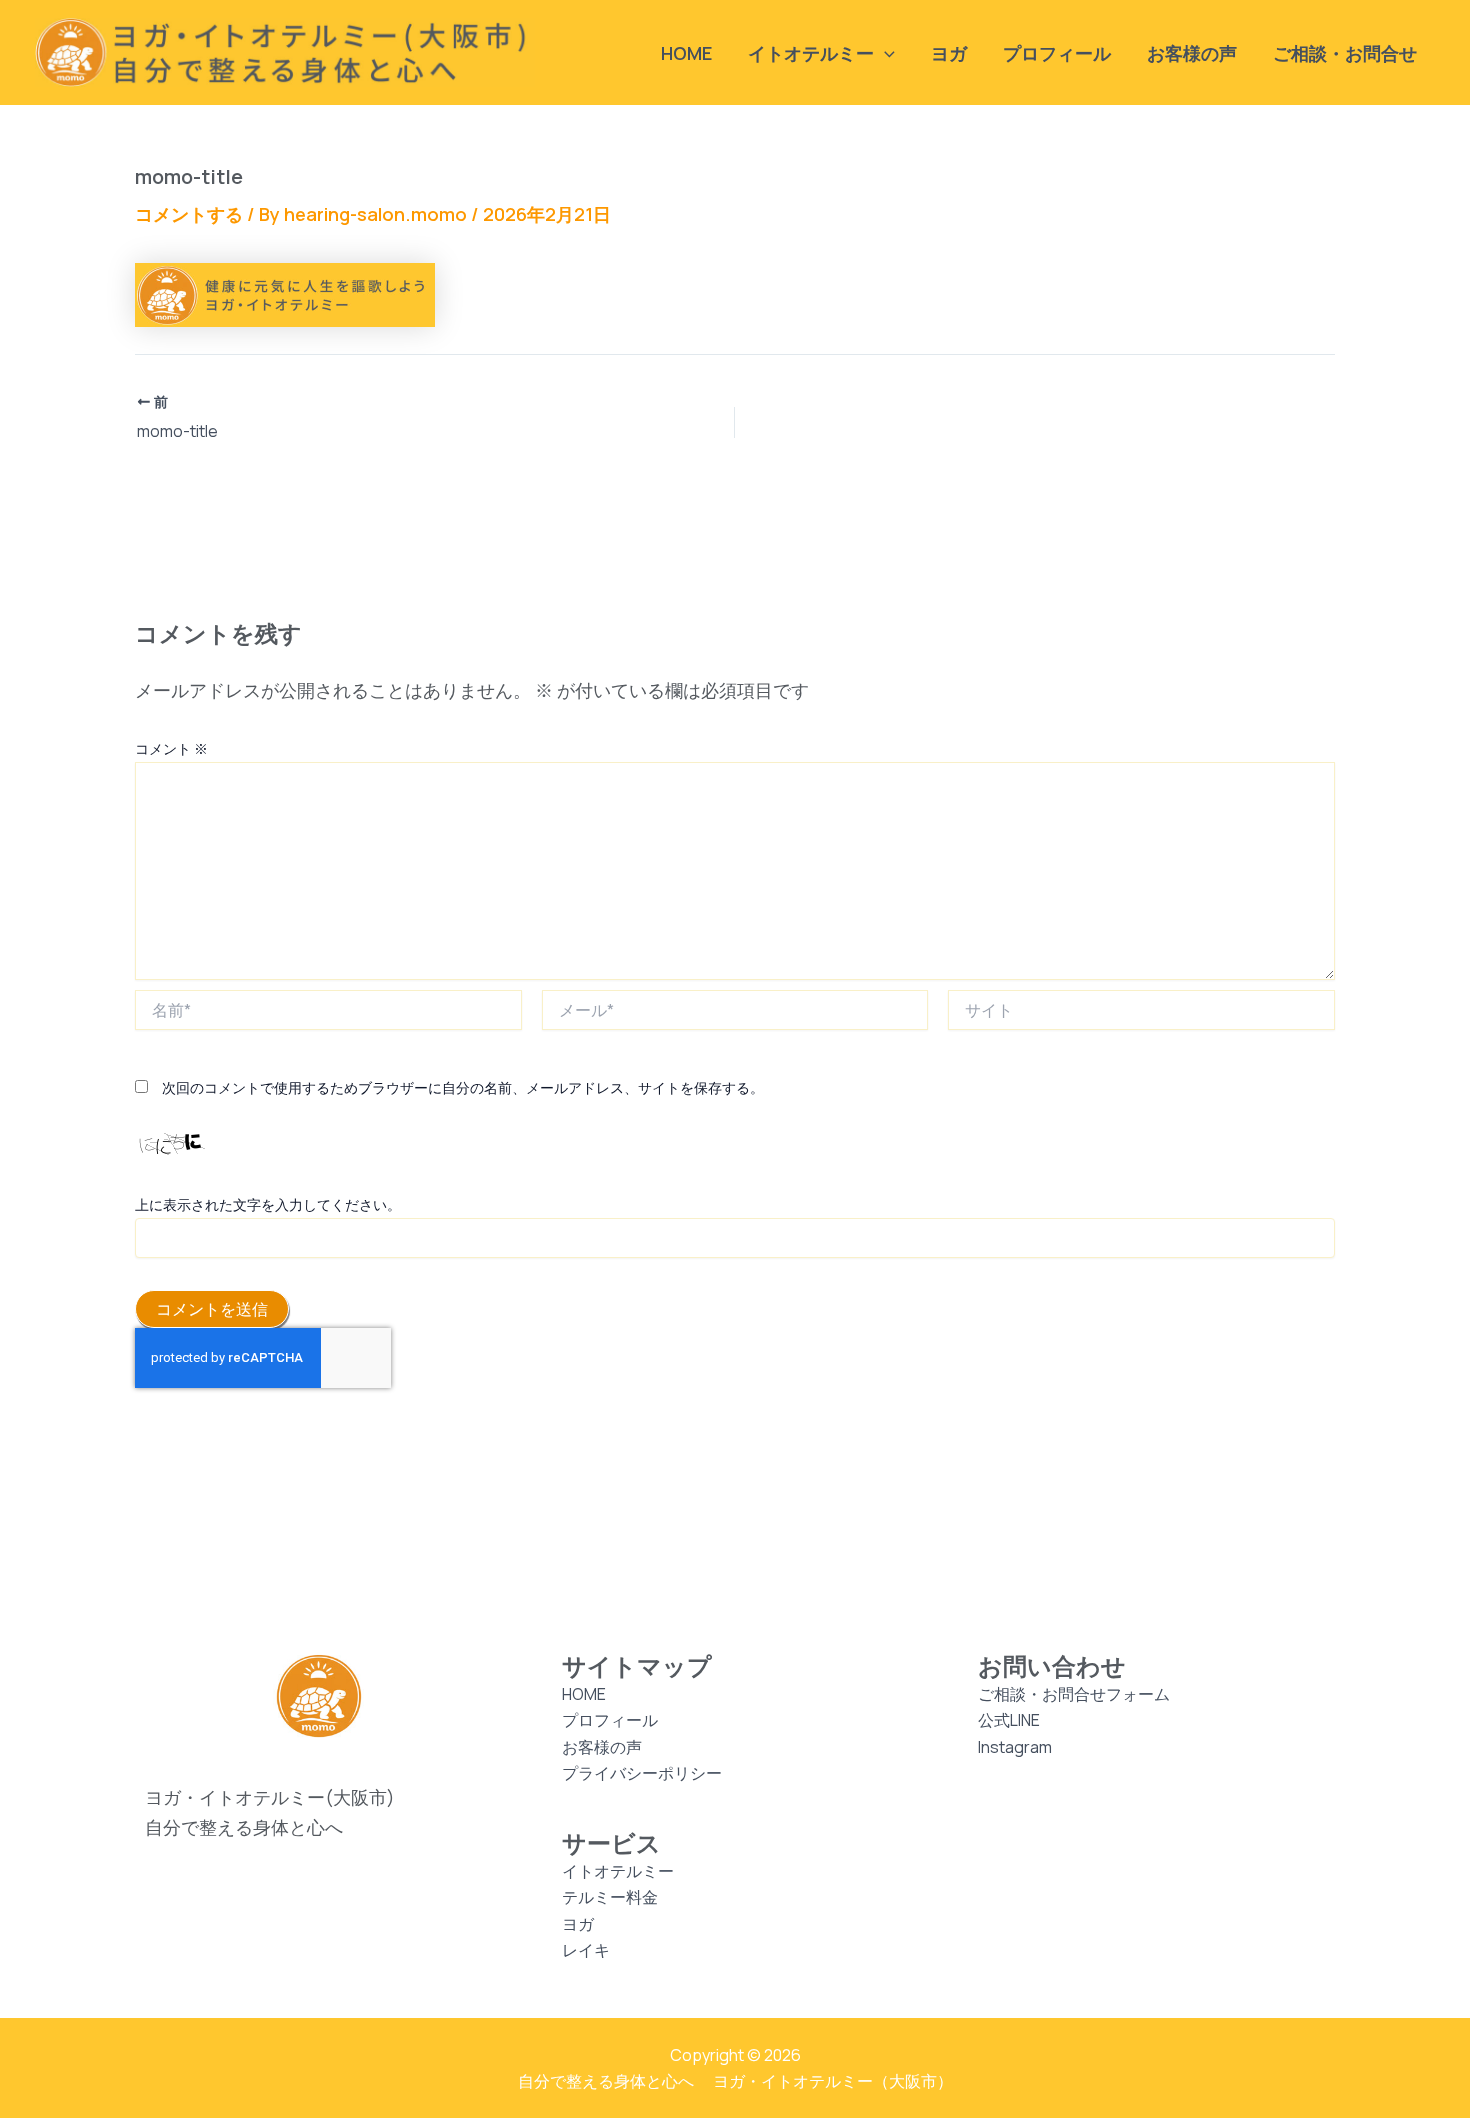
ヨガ (949, 53)
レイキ (586, 1950)
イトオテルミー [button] (811, 53)
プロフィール (1057, 53)
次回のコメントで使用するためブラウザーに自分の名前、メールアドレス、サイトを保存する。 (463, 1087)
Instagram (1015, 1747)
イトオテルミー (618, 1871)
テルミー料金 (610, 1897)
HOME (686, 53)
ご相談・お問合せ (1345, 53)
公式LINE (1009, 1720)
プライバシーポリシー (642, 1773)
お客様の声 (1192, 53)
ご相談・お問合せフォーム (1074, 1694)
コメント (171, 748)
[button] (884, 53)
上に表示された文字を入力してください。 (268, 1204)
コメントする (189, 214)
